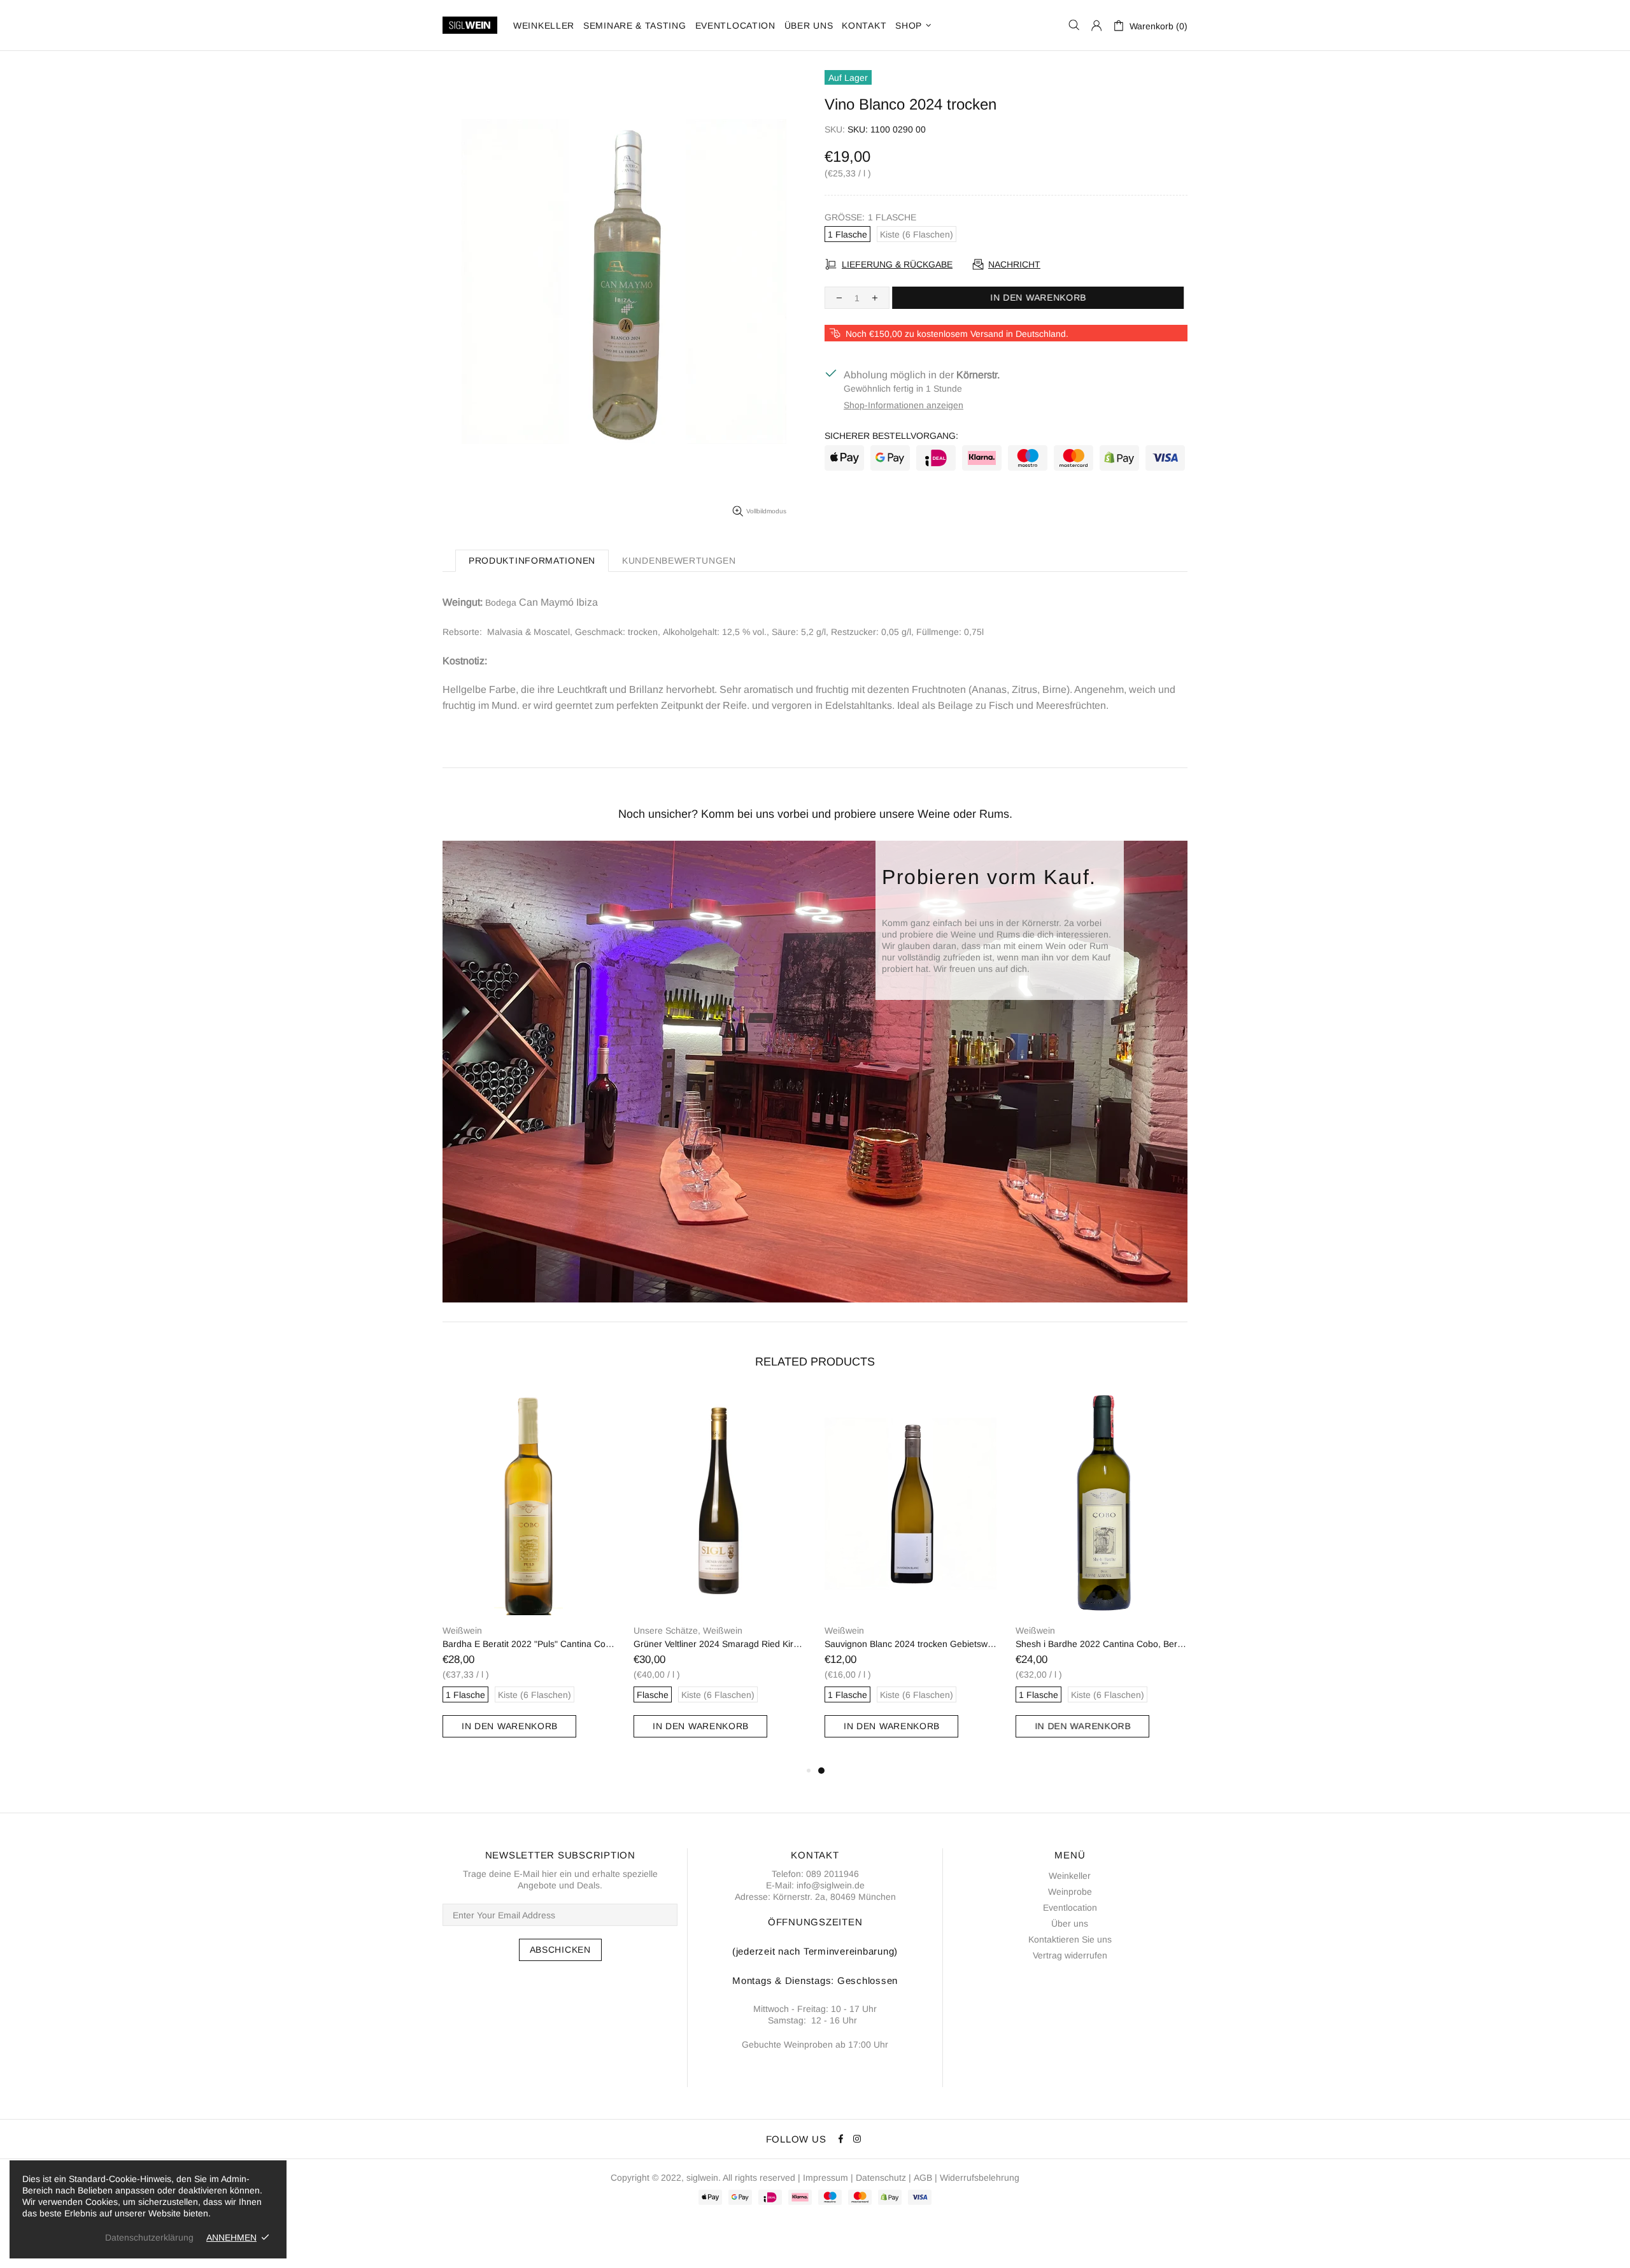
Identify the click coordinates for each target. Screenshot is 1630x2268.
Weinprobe (1070, 1892)
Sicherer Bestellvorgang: (891, 436)
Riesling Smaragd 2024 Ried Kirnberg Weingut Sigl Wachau (719, 1644)
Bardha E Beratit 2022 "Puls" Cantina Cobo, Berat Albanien (911, 1644)
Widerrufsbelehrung (980, 2178)
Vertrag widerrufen (1070, 1955)
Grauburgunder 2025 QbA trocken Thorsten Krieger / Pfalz (528, 1644)
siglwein (702, 2178)
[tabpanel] (528, 1577)
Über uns (1070, 1923)
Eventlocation (1070, 1908)
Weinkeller (1070, 1876)
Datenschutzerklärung (149, 2237)
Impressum (826, 2178)
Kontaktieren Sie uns (1070, 1939)
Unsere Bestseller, (479, 1630)
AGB (923, 2178)
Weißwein (538, 1630)
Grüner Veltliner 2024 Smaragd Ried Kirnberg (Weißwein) (1102, 1644)
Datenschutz (881, 2178)
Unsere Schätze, (667, 1630)
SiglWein (470, 25)
